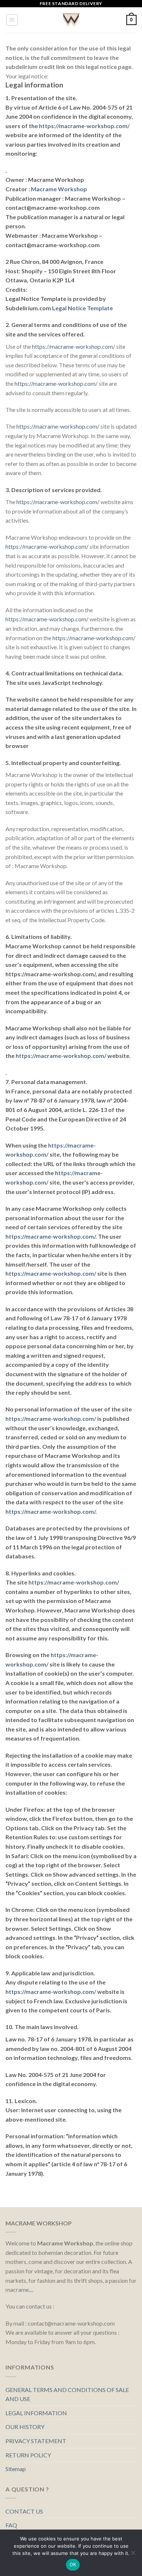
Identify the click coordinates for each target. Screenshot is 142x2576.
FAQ (11, 2525)
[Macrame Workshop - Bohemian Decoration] (71, 20)
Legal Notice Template (82, 308)
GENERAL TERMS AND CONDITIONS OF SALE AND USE (67, 2394)
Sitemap (16, 2469)
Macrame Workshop (59, 189)
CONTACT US (24, 2511)
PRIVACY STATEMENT (36, 2441)
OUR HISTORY (25, 2427)
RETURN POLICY (28, 2455)
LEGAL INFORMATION (36, 2413)
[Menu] (12, 20)
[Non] (133, 2555)
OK (73, 2564)
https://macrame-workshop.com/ (84, 126)
